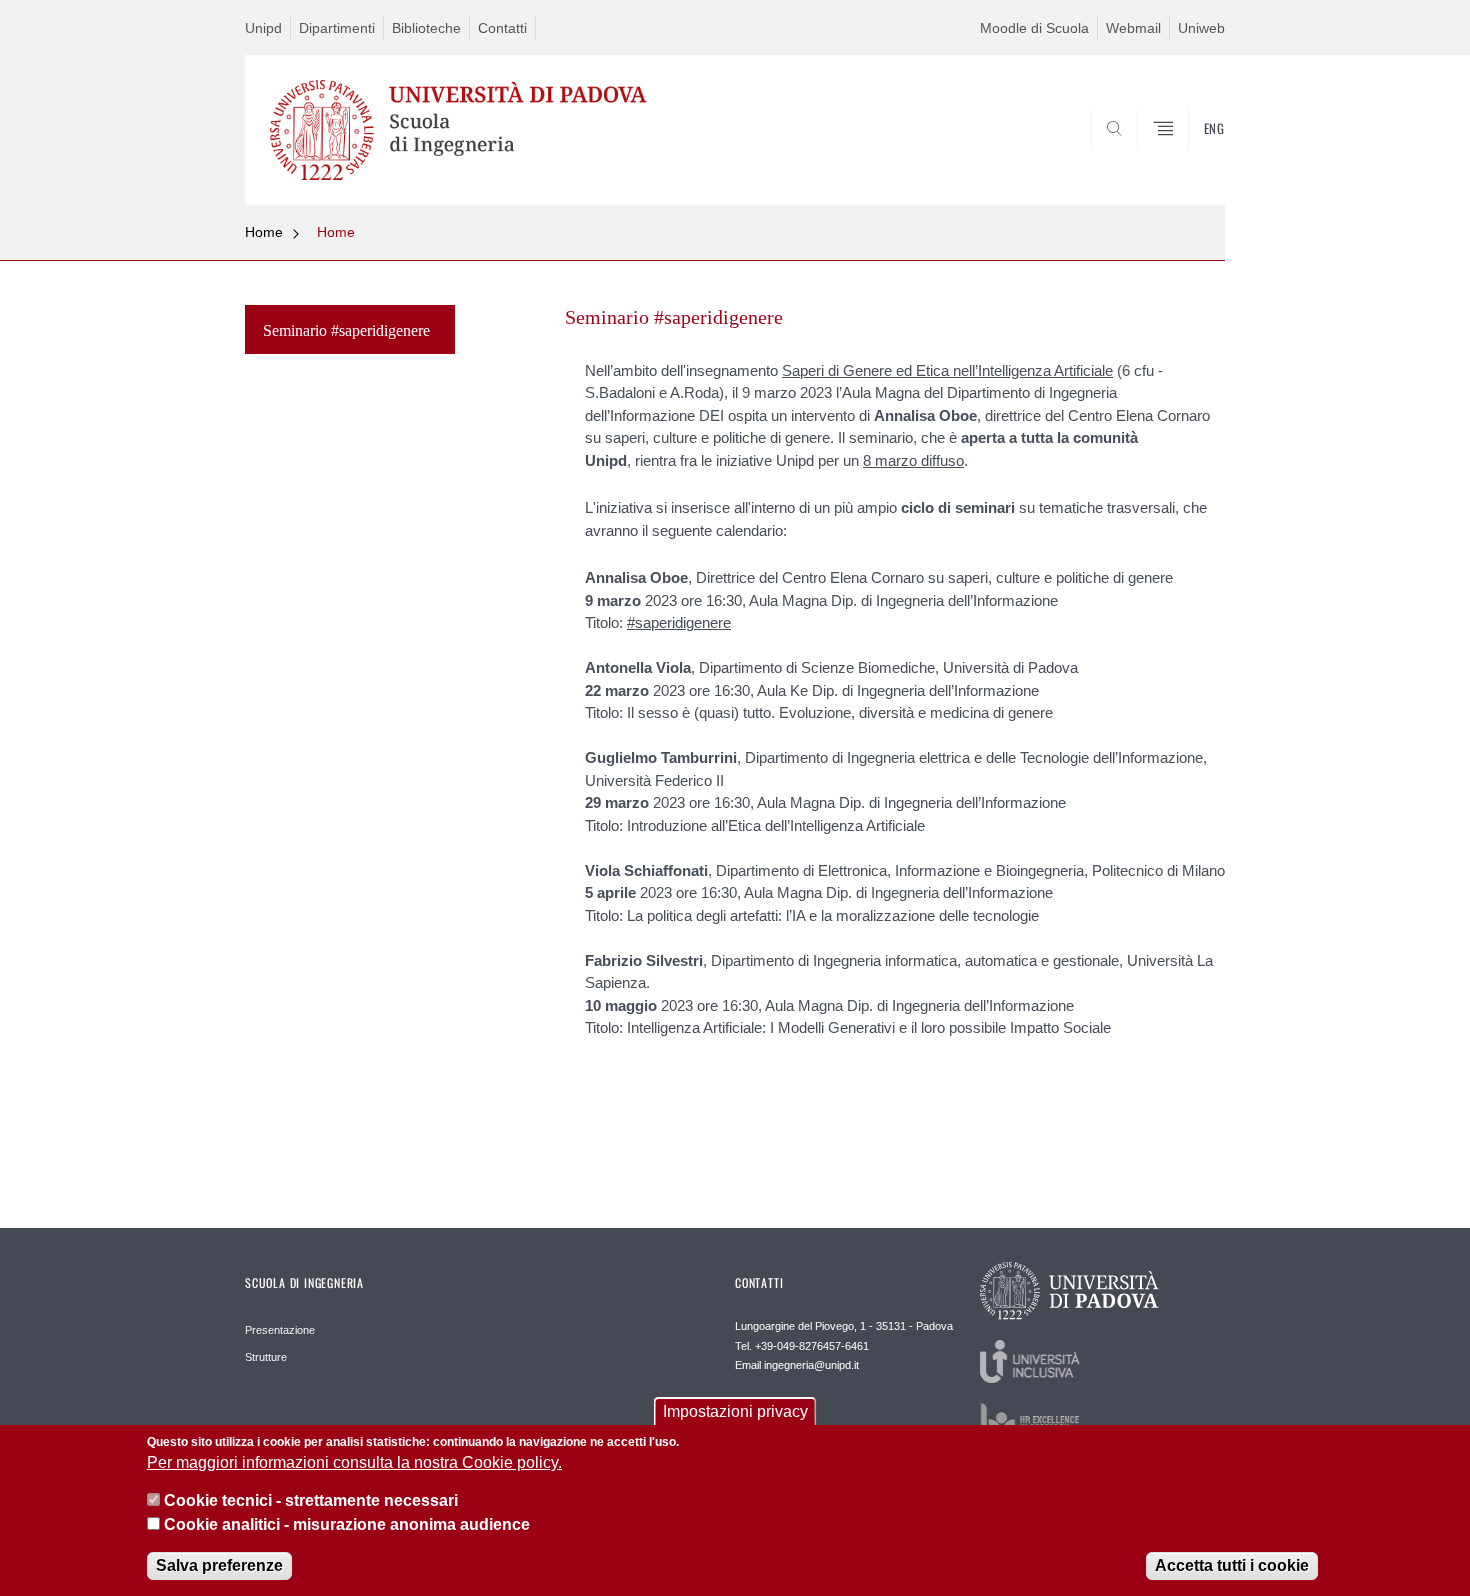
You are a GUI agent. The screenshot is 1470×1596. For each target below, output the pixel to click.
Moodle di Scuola (1034, 28)
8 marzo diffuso (913, 460)
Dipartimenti (337, 28)
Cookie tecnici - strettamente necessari (311, 1501)
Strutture (266, 1357)
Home (264, 232)
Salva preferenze (219, 1565)
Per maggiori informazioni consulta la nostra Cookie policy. (354, 1463)
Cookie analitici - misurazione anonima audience (347, 1524)
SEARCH (1189, 156)
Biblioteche (426, 28)
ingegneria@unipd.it (811, 1365)
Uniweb (1201, 28)
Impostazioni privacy (735, 1411)
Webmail (1133, 28)
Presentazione (280, 1330)
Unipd (263, 28)
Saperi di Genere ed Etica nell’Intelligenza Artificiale (947, 370)
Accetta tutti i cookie (1232, 1565)
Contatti (502, 28)
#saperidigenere (679, 622)
